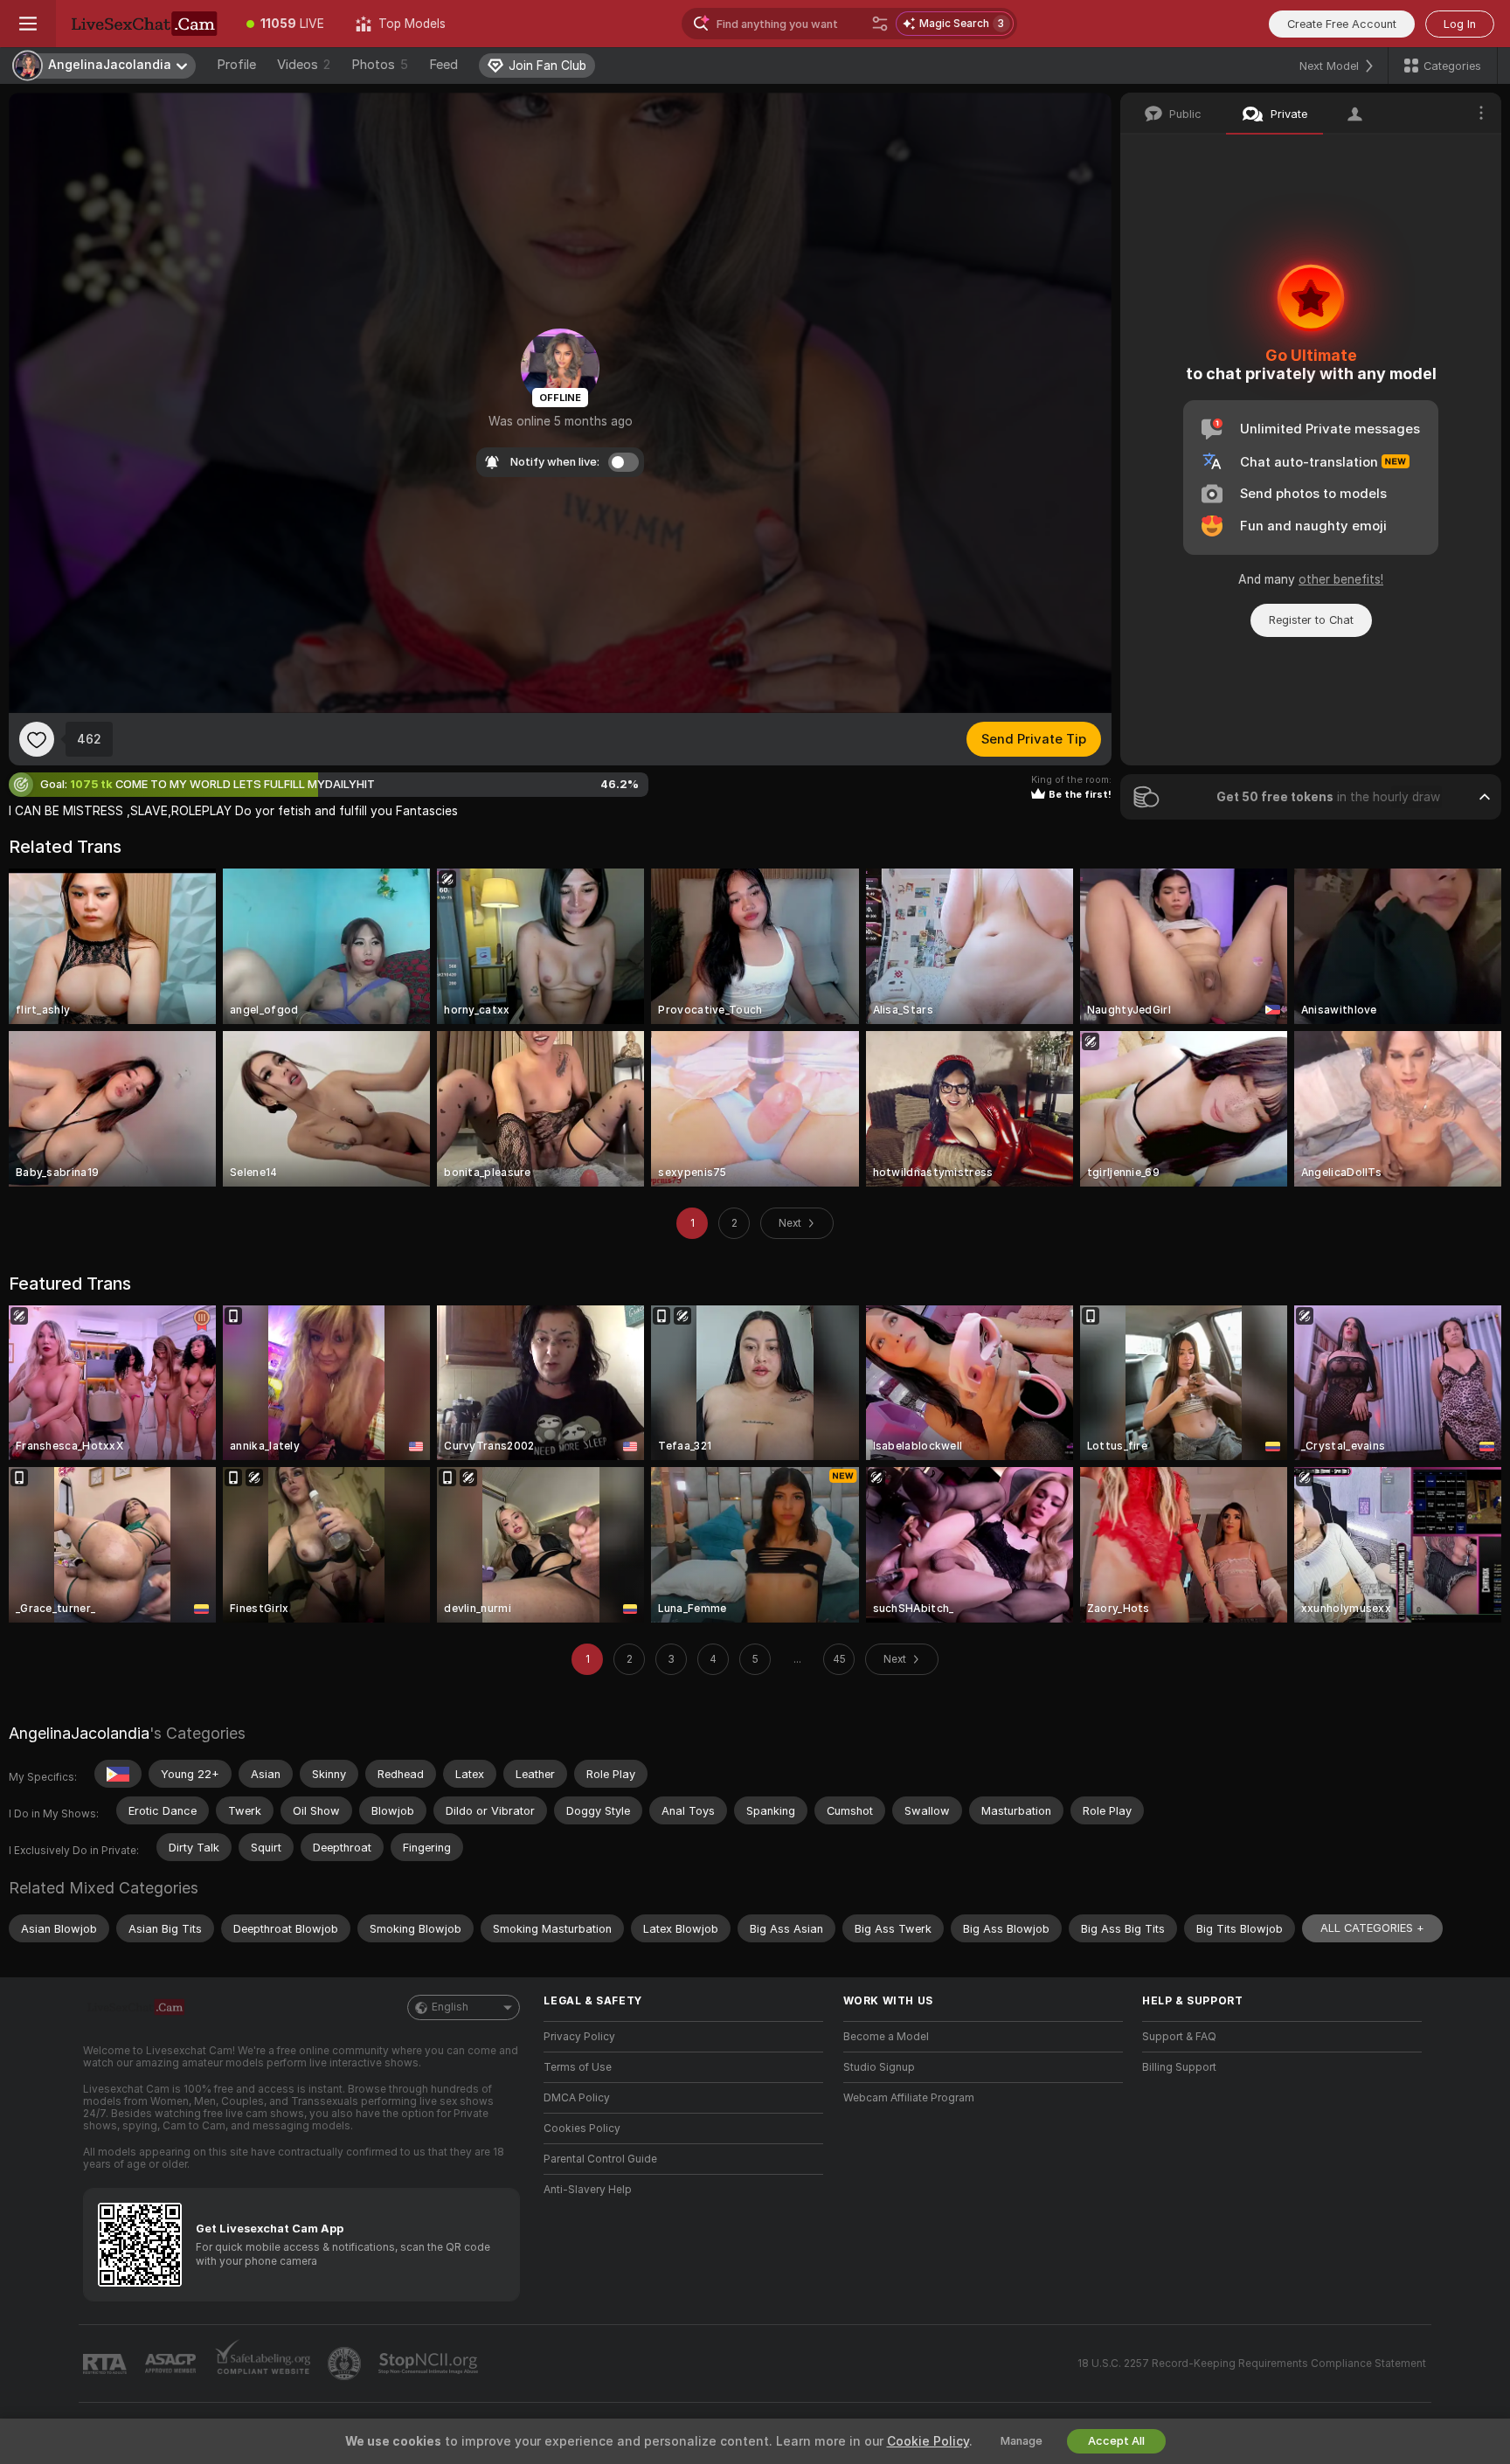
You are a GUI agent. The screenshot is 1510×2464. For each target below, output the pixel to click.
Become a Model (886, 2037)
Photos (380, 65)
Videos (304, 65)
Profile (236, 65)
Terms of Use (578, 2067)
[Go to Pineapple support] (346, 2364)
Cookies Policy (582, 2128)
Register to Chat (1311, 620)
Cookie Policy (928, 2441)
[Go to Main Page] (143, 24)
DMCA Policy (577, 2098)
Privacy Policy (579, 2037)
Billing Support (1179, 2067)
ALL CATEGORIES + (1372, 1928)
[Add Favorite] (37, 739)
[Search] (880, 24)
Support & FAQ (1179, 2037)
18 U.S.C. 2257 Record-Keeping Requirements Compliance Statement (1252, 2364)
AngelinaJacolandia (79, 1733)
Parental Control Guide (600, 2159)
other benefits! (1341, 579)
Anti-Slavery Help (588, 2190)
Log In (1460, 24)
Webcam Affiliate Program (909, 2098)
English (450, 2007)
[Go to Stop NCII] (430, 2364)
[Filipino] (118, 1774)
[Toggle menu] (28, 24)
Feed (443, 65)
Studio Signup (879, 2067)
